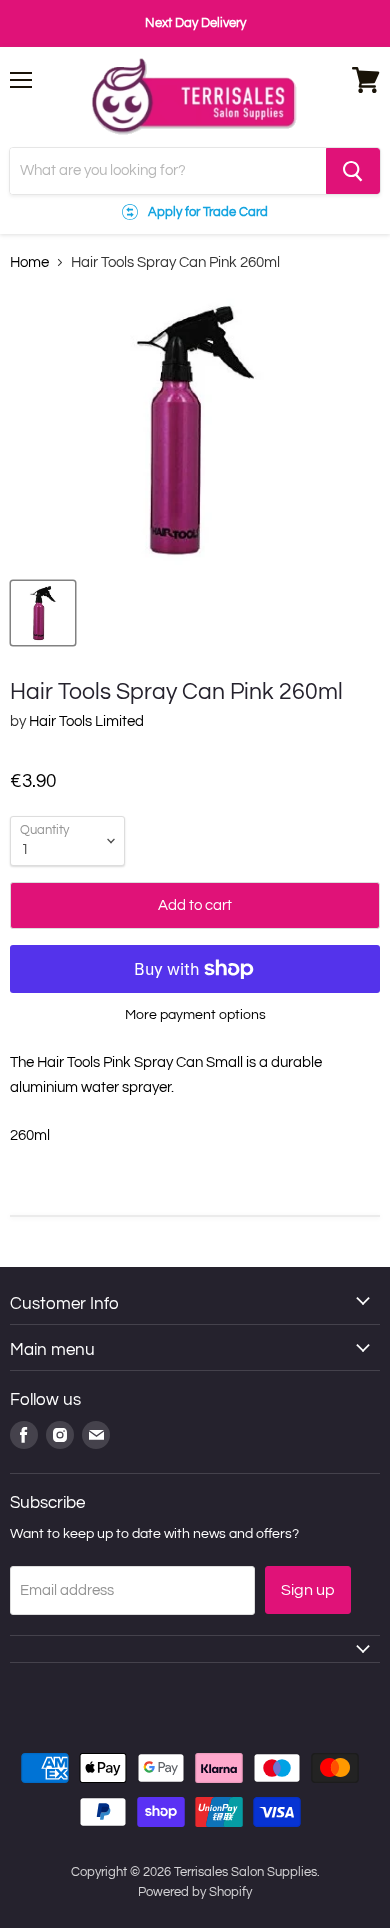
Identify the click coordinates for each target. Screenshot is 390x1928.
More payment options (195, 1014)
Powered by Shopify (195, 1892)
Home (29, 262)
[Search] (353, 171)
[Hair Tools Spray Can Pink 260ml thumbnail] (43, 613)
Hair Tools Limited (86, 721)
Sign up (308, 1590)
